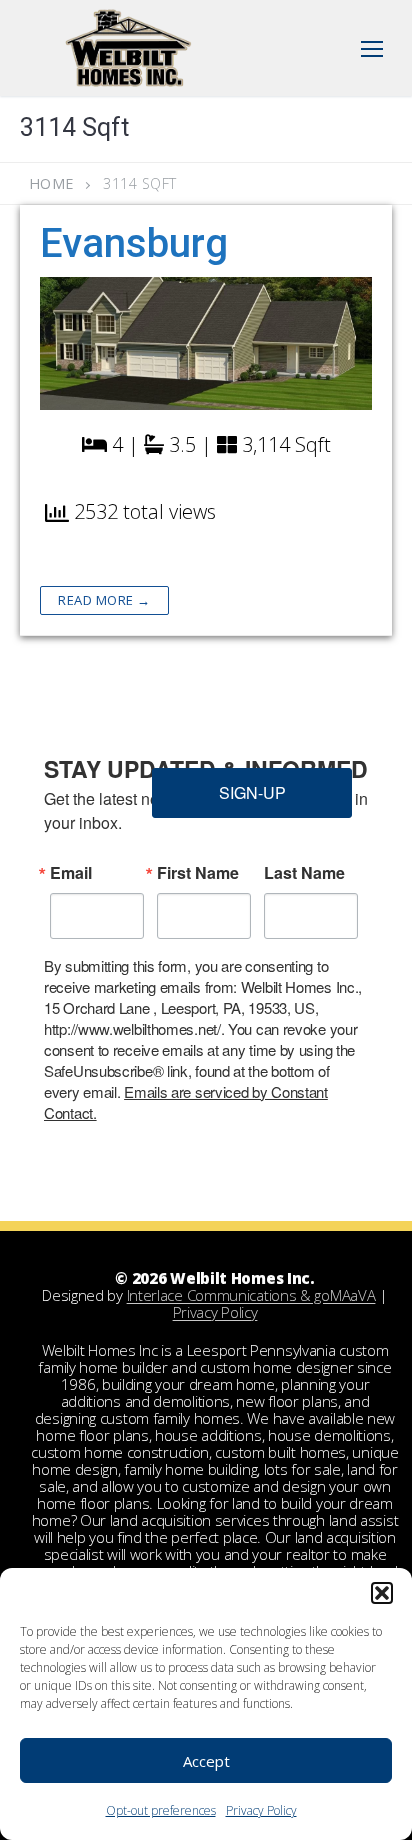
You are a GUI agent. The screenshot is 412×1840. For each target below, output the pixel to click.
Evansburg (134, 243)
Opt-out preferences (161, 1810)
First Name (198, 873)
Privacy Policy (261, 1810)
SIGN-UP (252, 792)
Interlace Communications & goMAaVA (251, 1295)
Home (51, 183)
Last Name (304, 873)
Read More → (104, 600)
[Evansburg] (206, 343)
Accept (206, 1761)
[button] (382, 1593)
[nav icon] (372, 48)
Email (71, 873)
